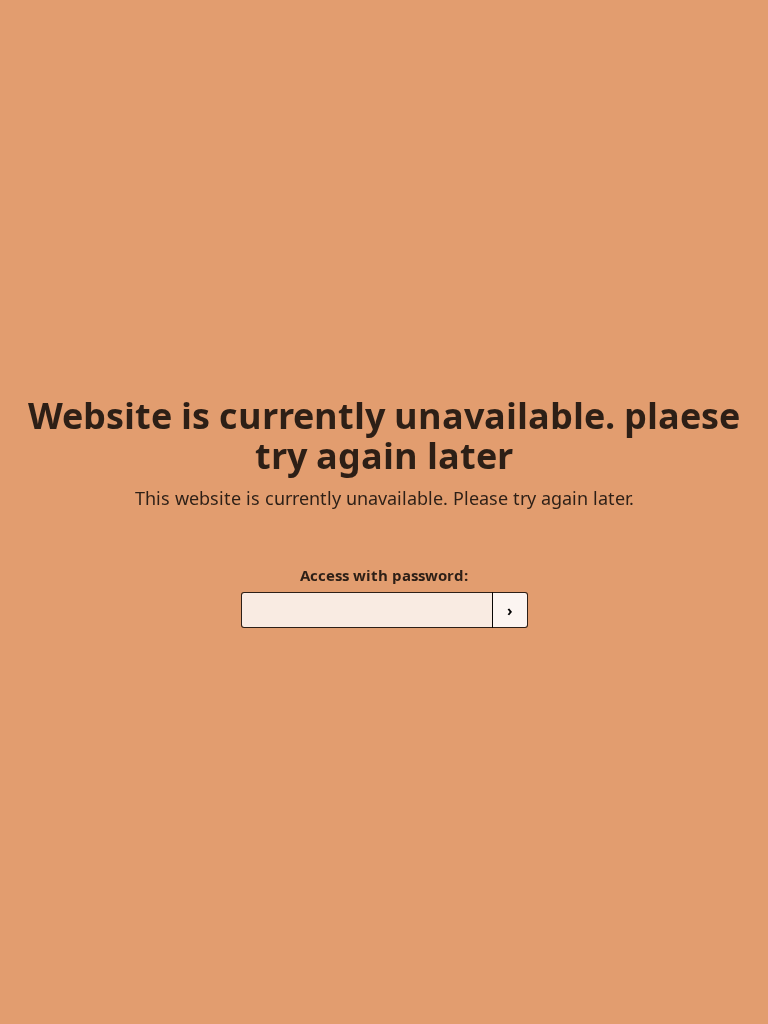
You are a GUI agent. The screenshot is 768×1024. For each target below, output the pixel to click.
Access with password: (384, 575)
